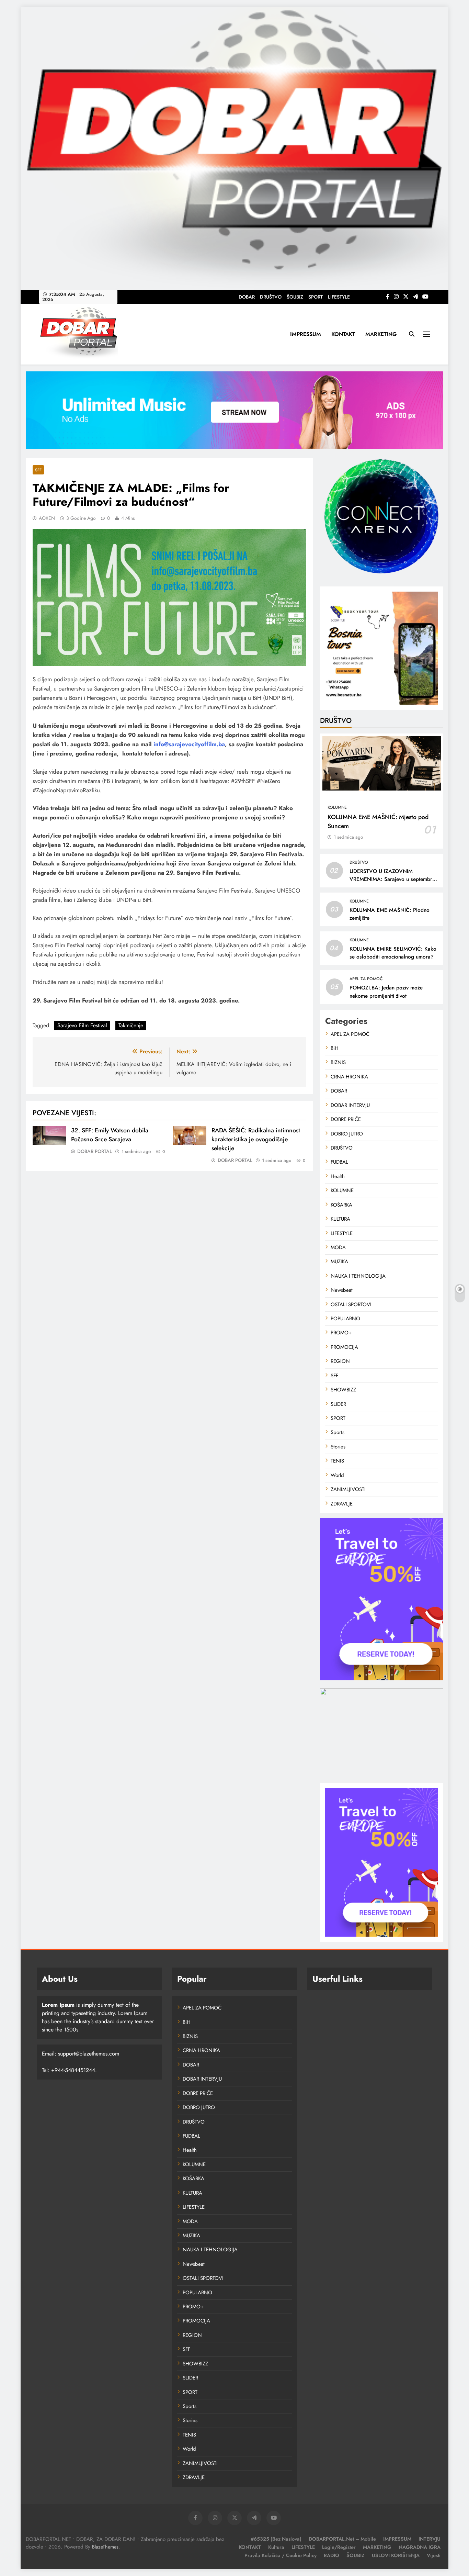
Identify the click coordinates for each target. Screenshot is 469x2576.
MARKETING (381, 334)
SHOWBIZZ (343, 1390)
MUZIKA (339, 1262)
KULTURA (340, 1219)
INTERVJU (430, 2539)
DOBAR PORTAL (95, 1151)
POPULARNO (345, 1319)
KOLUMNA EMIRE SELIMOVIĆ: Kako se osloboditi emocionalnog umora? (393, 953)
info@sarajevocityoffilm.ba (189, 744)
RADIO (331, 2555)
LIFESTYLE (339, 297)
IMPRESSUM (306, 334)
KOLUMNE (337, 807)
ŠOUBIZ (295, 297)
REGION (340, 1361)
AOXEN (47, 518)
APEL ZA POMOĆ (366, 979)
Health (338, 1176)
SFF (38, 470)
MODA (338, 1247)
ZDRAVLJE (342, 1504)
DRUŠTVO (271, 297)
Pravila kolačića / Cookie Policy (281, 2555)
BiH (335, 1048)
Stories (338, 1447)
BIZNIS (338, 1062)
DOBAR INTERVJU (350, 1105)
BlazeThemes (105, 2547)
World (337, 1475)
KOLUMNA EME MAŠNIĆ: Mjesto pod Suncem (378, 821)
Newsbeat (342, 1290)
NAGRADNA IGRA (420, 2547)
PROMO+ (341, 1333)
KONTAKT (343, 334)
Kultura (276, 2547)
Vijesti (434, 2555)
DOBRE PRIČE (346, 1119)
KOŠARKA (341, 1205)
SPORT (316, 297)
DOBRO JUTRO (347, 1134)
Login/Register (339, 2547)
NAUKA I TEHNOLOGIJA (358, 1276)
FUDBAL (339, 1162)
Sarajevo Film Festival (82, 1025)
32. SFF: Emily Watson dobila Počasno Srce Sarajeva (110, 1135)
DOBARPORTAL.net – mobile (342, 2539)
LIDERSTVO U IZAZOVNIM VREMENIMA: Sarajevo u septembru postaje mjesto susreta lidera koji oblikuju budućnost (392, 883)
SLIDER (338, 1404)
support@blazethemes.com (89, 2054)
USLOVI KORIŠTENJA (396, 2555)
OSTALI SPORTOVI (351, 1304)
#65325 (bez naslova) (276, 2539)
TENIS (337, 1461)
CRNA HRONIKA (349, 1077)
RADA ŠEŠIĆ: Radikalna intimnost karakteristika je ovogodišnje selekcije (256, 1139)
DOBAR (247, 297)
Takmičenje (131, 1025)
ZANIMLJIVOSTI (348, 1489)
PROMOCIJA (344, 1347)
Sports (338, 1432)
